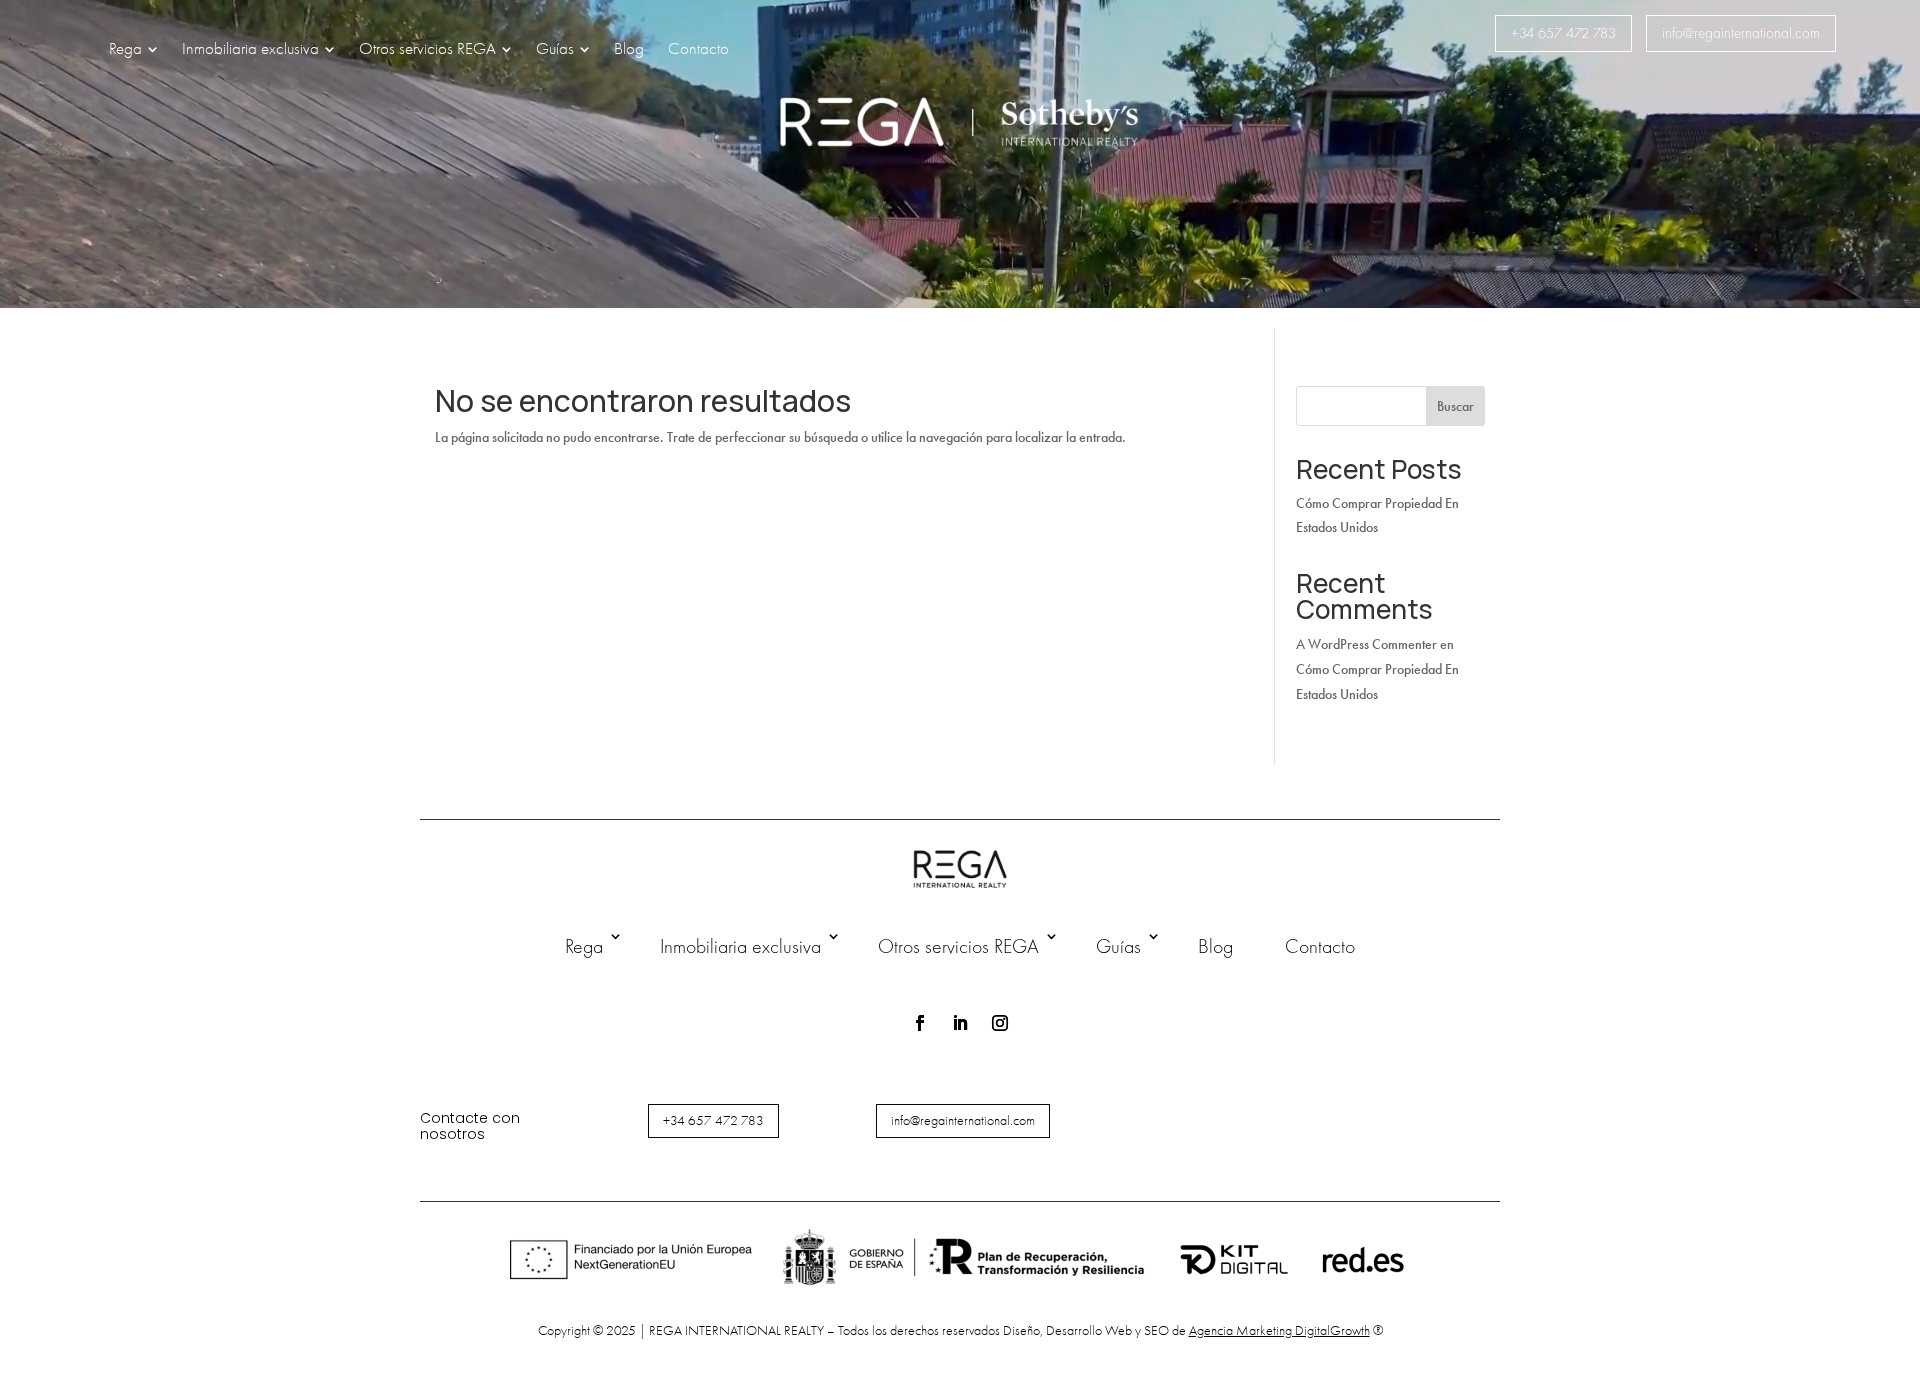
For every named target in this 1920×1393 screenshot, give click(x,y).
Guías (1118, 946)
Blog (1215, 946)
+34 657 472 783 (1563, 33)
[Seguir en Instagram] (1000, 1023)
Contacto (1320, 946)
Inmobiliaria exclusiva (740, 946)
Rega (584, 946)
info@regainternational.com (1741, 33)
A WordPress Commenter (1366, 644)
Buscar (1455, 406)
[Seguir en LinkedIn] (960, 1023)
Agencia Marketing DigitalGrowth (1279, 1330)
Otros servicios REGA (958, 946)
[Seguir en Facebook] (920, 1023)
